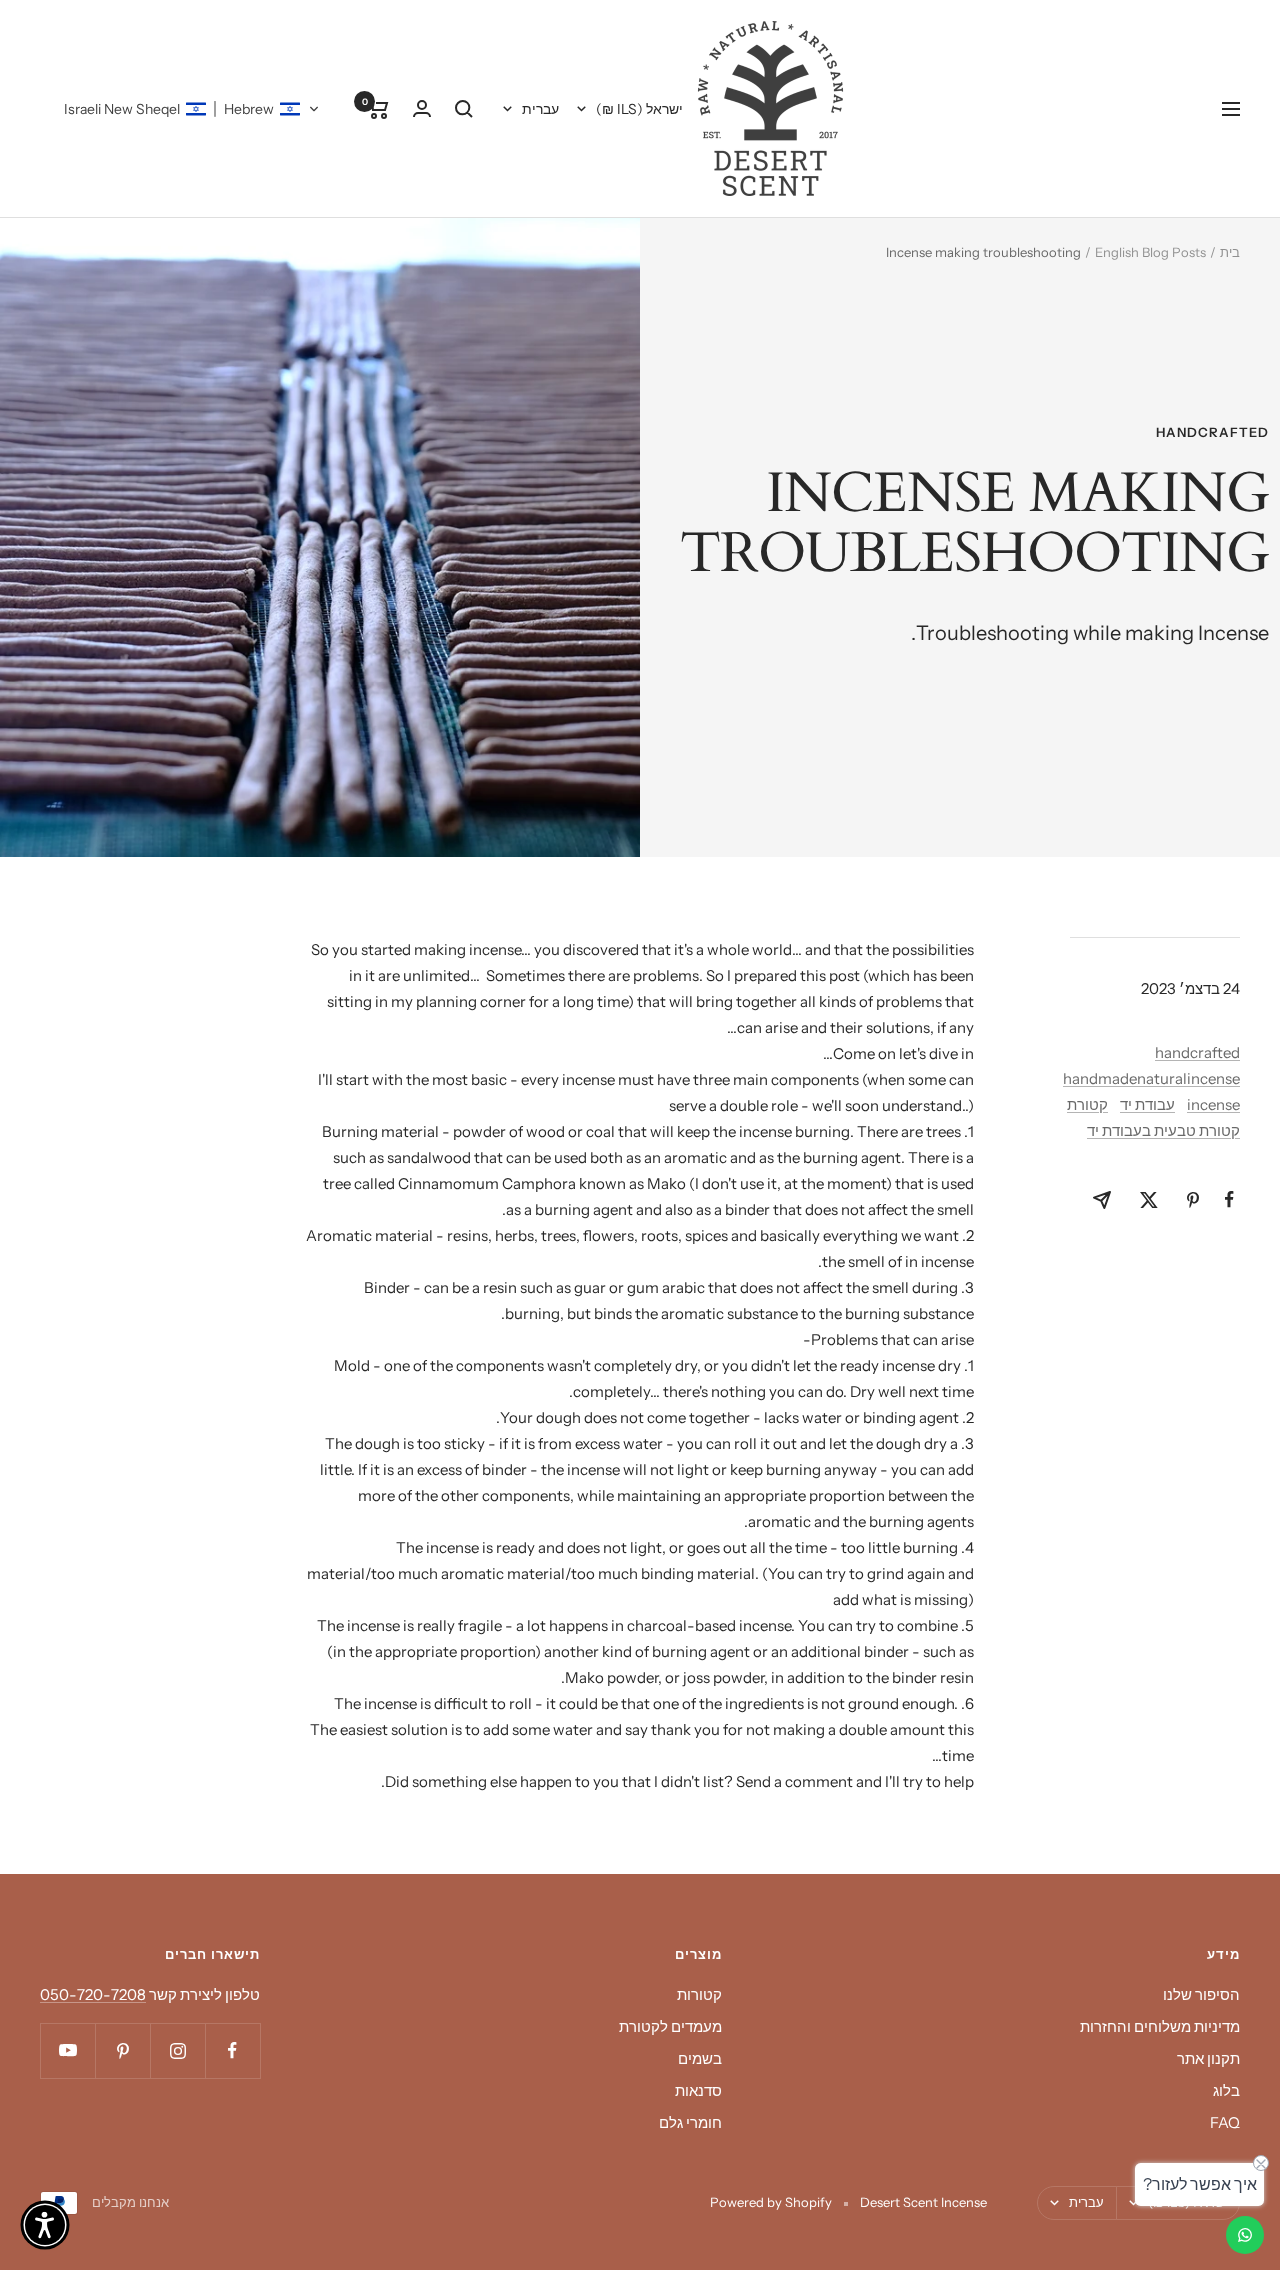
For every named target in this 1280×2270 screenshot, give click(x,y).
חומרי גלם (690, 2122)
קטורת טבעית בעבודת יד (1163, 1130)
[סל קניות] (378, 109)
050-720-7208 (93, 1994)
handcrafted (1212, 432)
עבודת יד (1147, 1104)
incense (1213, 1104)
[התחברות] (422, 108)
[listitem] (1229, 1199)
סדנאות (698, 2090)
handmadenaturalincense (1151, 1078)
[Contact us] (1245, 2235)
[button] (192, 109)
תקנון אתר (1208, 2058)
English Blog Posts (1150, 252)
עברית (540, 109)
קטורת (1087, 1104)
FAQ (1225, 2122)
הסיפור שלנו (1201, 1994)
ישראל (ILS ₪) (639, 109)
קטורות (699, 1994)
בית (1230, 252)
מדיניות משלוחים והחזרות (1160, 2026)
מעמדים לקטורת (670, 2026)
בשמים (700, 2058)
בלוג (1226, 2090)
